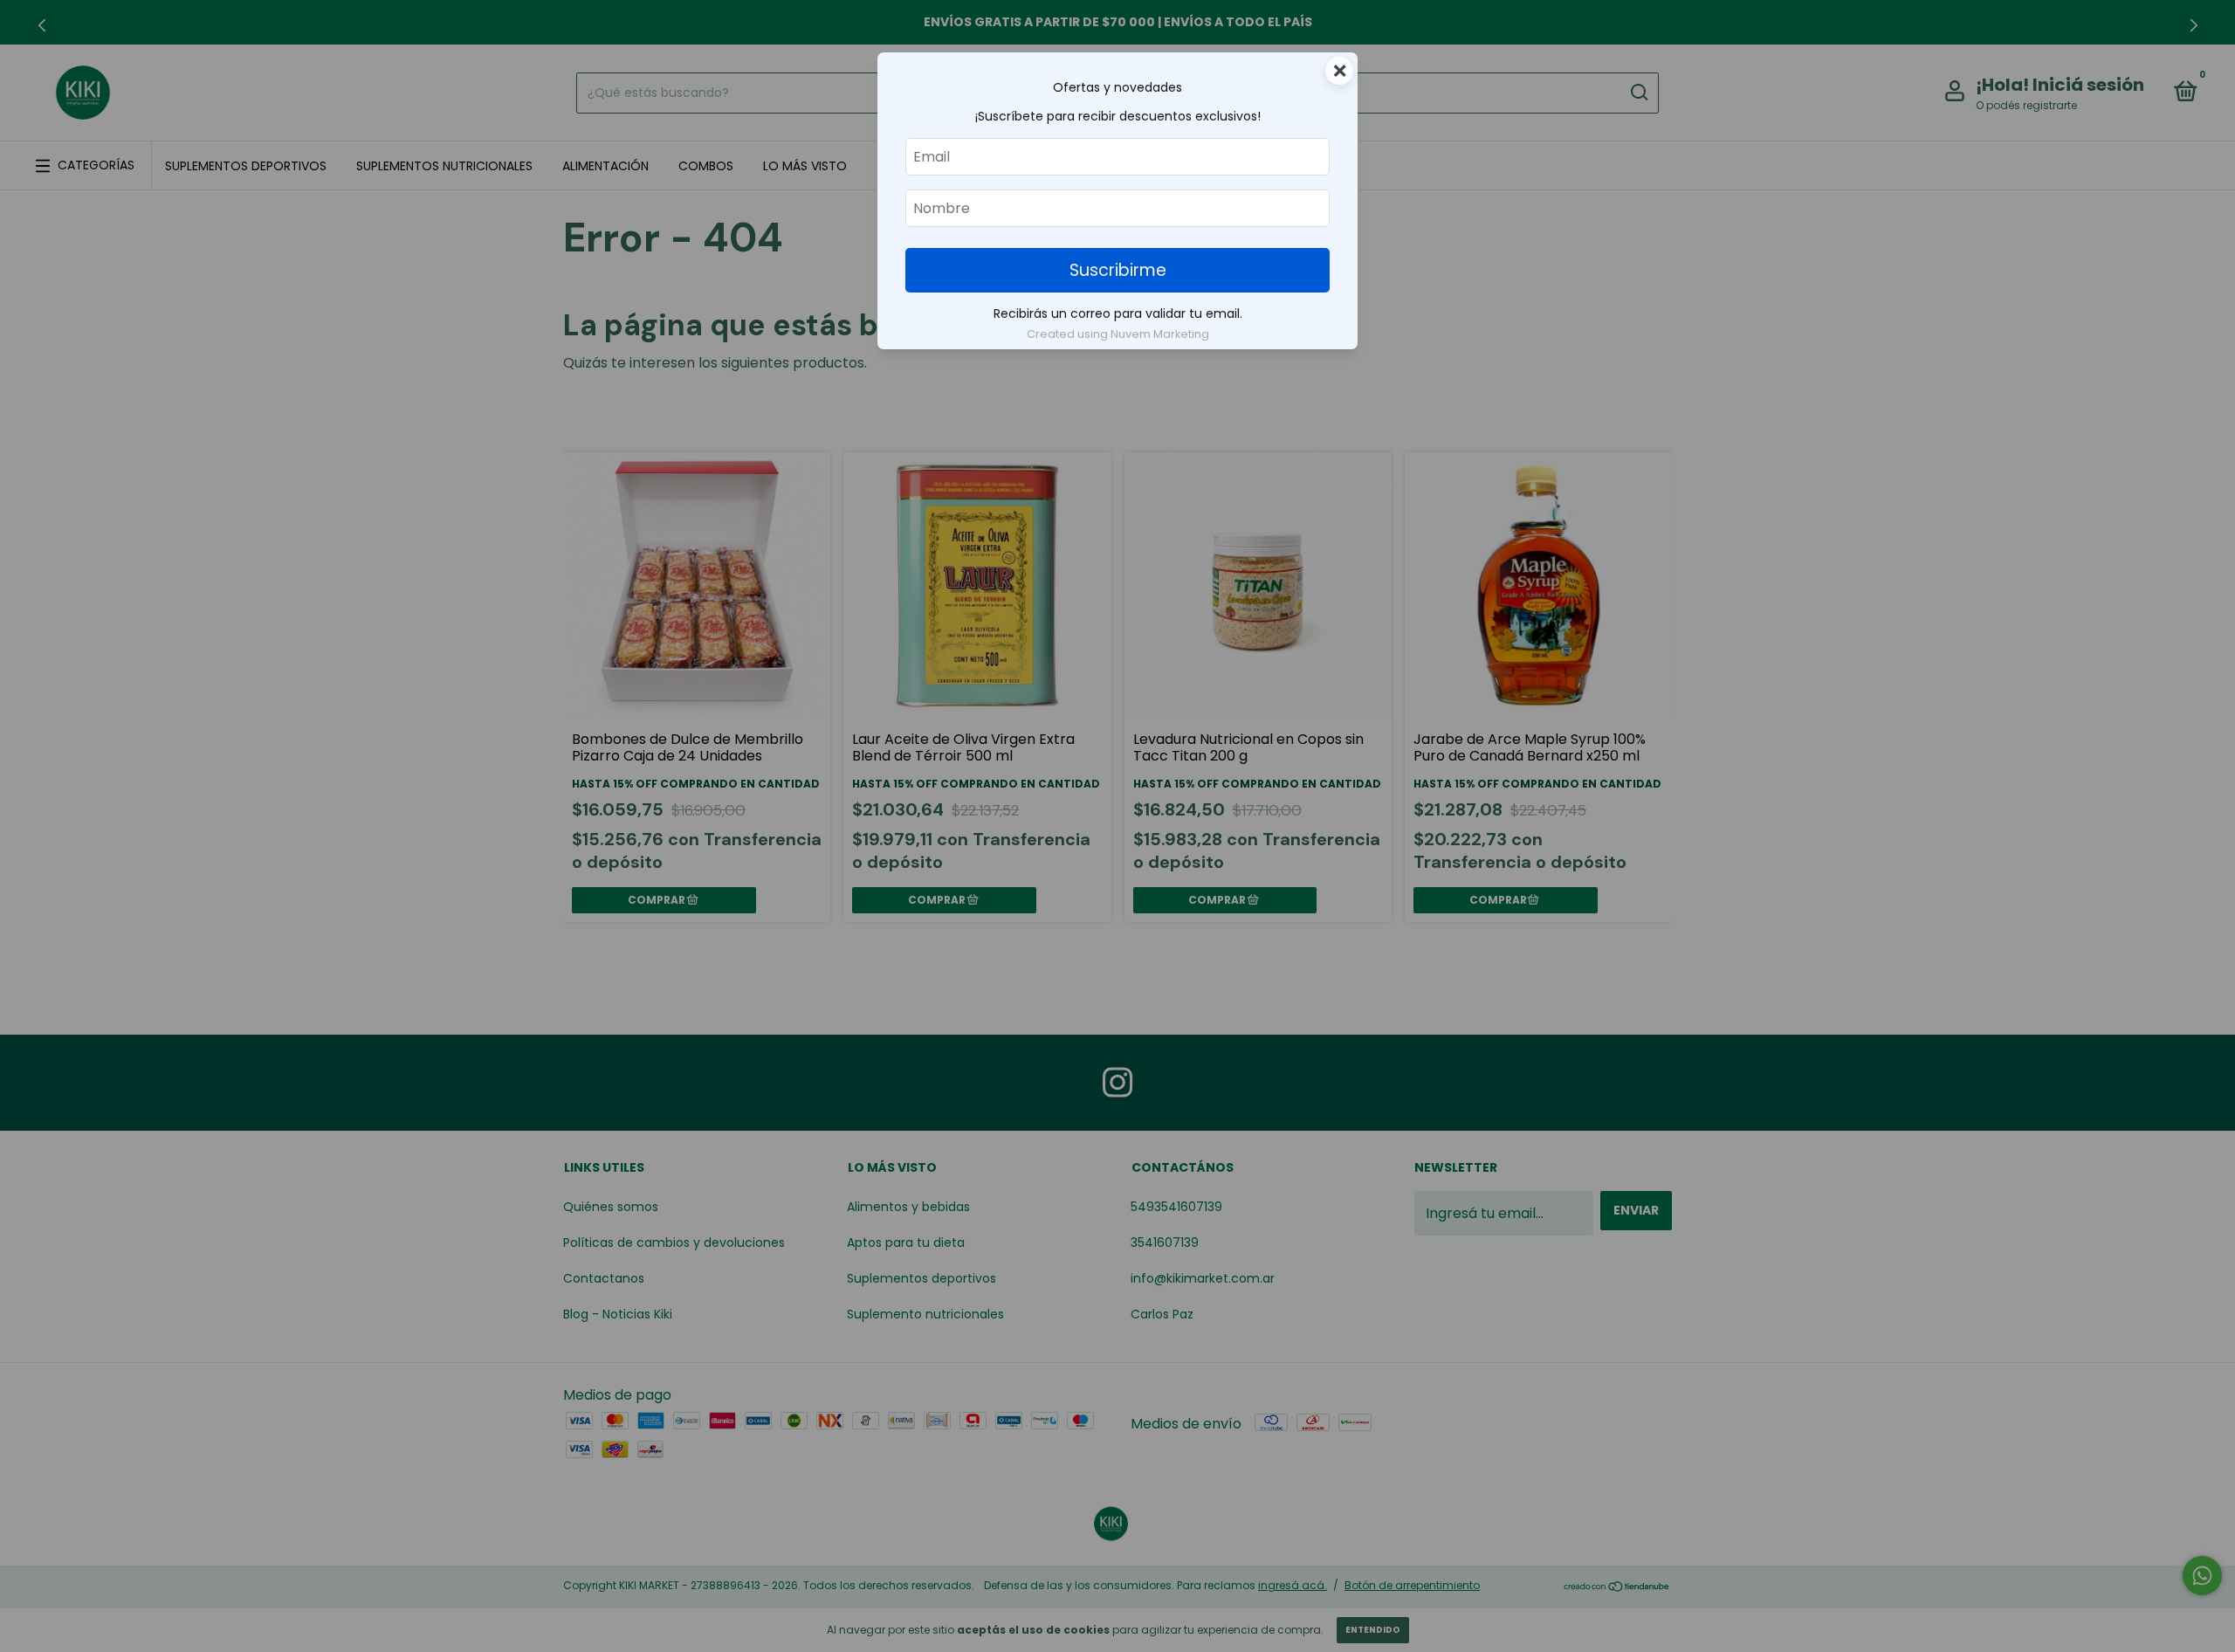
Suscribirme (1118, 270)
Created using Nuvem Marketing (1118, 334)
